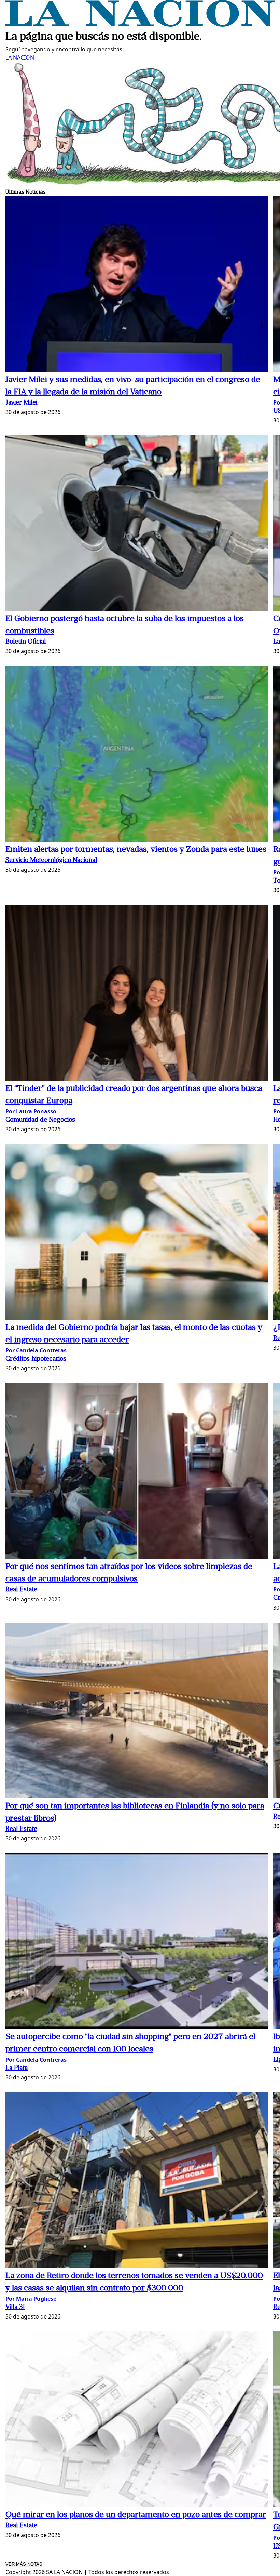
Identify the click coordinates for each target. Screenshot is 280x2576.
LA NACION (20, 57)
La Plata (17, 2068)
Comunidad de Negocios (40, 1120)
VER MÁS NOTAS (24, 2564)
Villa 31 (15, 2307)
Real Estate (21, 1590)
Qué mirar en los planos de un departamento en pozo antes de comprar (136, 2515)
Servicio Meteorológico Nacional (51, 861)
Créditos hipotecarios (36, 1359)
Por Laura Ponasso (31, 1111)
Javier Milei (21, 403)
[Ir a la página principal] (140, 25)
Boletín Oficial (26, 642)
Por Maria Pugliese (31, 2299)
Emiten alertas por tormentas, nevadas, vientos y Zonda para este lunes (136, 850)
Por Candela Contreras (36, 1350)
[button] (137, 285)
